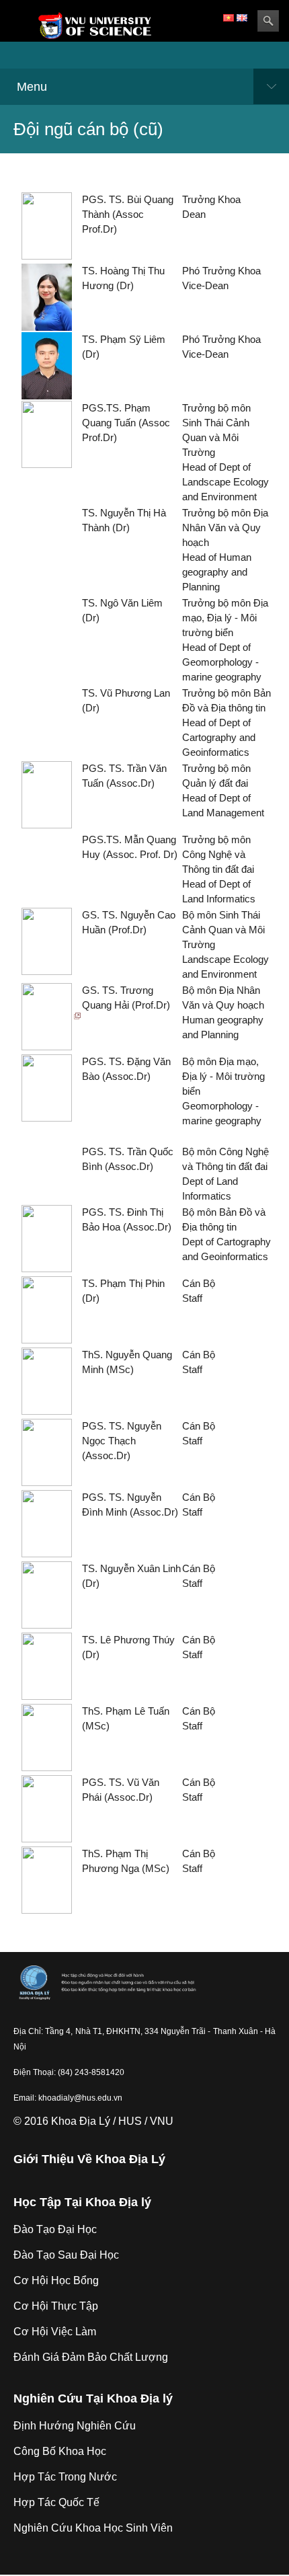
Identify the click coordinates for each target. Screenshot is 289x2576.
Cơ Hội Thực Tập (56, 2306)
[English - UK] (242, 17)
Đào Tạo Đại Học (55, 2229)
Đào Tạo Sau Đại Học (66, 2255)
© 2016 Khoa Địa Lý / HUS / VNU (93, 2121)
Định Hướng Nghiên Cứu (75, 2426)
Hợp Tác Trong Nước (65, 2477)
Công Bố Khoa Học (60, 2451)
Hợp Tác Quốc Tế (56, 2502)
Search (268, 21)
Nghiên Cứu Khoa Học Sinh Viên (93, 2528)
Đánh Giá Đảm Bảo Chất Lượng (91, 2357)
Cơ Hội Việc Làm (55, 2332)
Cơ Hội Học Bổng (56, 2280)
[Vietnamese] (229, 17)
